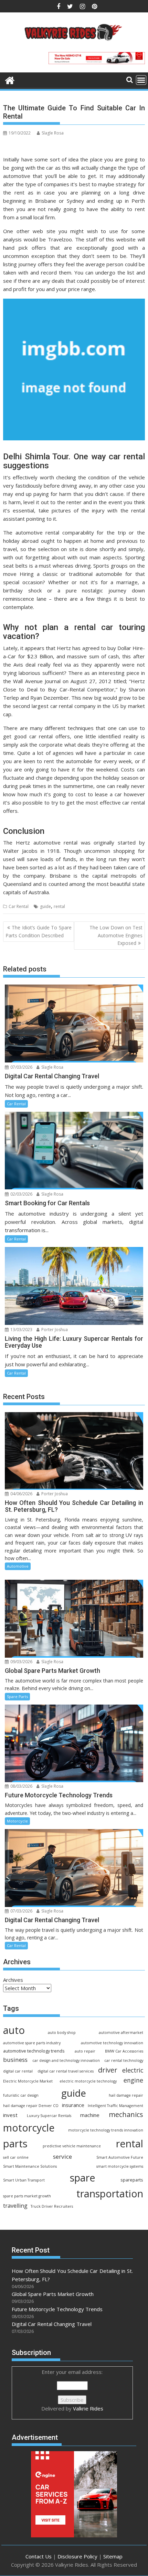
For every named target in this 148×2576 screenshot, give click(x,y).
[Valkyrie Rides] (10, 79)
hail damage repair (126, 2095)
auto (14, 2030)
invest (10, 2115)
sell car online (16, 2157)
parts (15, 2144)
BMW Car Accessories (124, 2051)
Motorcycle (17, 1821)
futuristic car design (21, 2095)
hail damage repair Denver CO (31, 2106)
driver (108, 2070)
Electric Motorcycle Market (28, 2081)
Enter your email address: (72, 2390)
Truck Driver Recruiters (52, 2206)
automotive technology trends (34, 2051)
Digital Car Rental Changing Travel (52, 2324)
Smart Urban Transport (24, 2180)
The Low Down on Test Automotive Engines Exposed (116, 935)
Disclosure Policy (77, 2556)
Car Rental (19, 906)
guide (45, 906)
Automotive (18, 1566)
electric (133, 2070)
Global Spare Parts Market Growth (53, 2294)
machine (90, 2115)
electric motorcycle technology (88, 2081)
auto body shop (62, 2033)
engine (133, 2080)
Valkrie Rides (88, 2408)
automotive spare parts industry (32, 2043)
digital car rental (18, 2071)
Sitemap (113, 2556)
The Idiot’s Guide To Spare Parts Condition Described (39, 931)
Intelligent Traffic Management (115, 2106)
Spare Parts (17, 1696)
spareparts (132, 2180)
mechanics (126, 2114)
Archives (13, 1980)
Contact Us (39, 2556)
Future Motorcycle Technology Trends (57, 2309)
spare (83, 2178)
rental (59, 906)
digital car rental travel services (66, 2071)
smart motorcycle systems (120, 2166)
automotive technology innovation (112, 2043)
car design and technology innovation (66, 2060)
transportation (110, 2193)
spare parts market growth (27, 2196)
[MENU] (141, 80)
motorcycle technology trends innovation (106, 2130)
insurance (73, 2105)
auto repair (85, 2051)
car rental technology (124, 2060)
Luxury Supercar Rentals (49, 2116)
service (62, 2156)
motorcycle (29, 2128)
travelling (15, 2206)
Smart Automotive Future (120, 2157)
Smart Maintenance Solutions (30, 2166)
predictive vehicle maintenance (72, 2146)
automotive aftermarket (121, 2033)
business (15, 2060)
